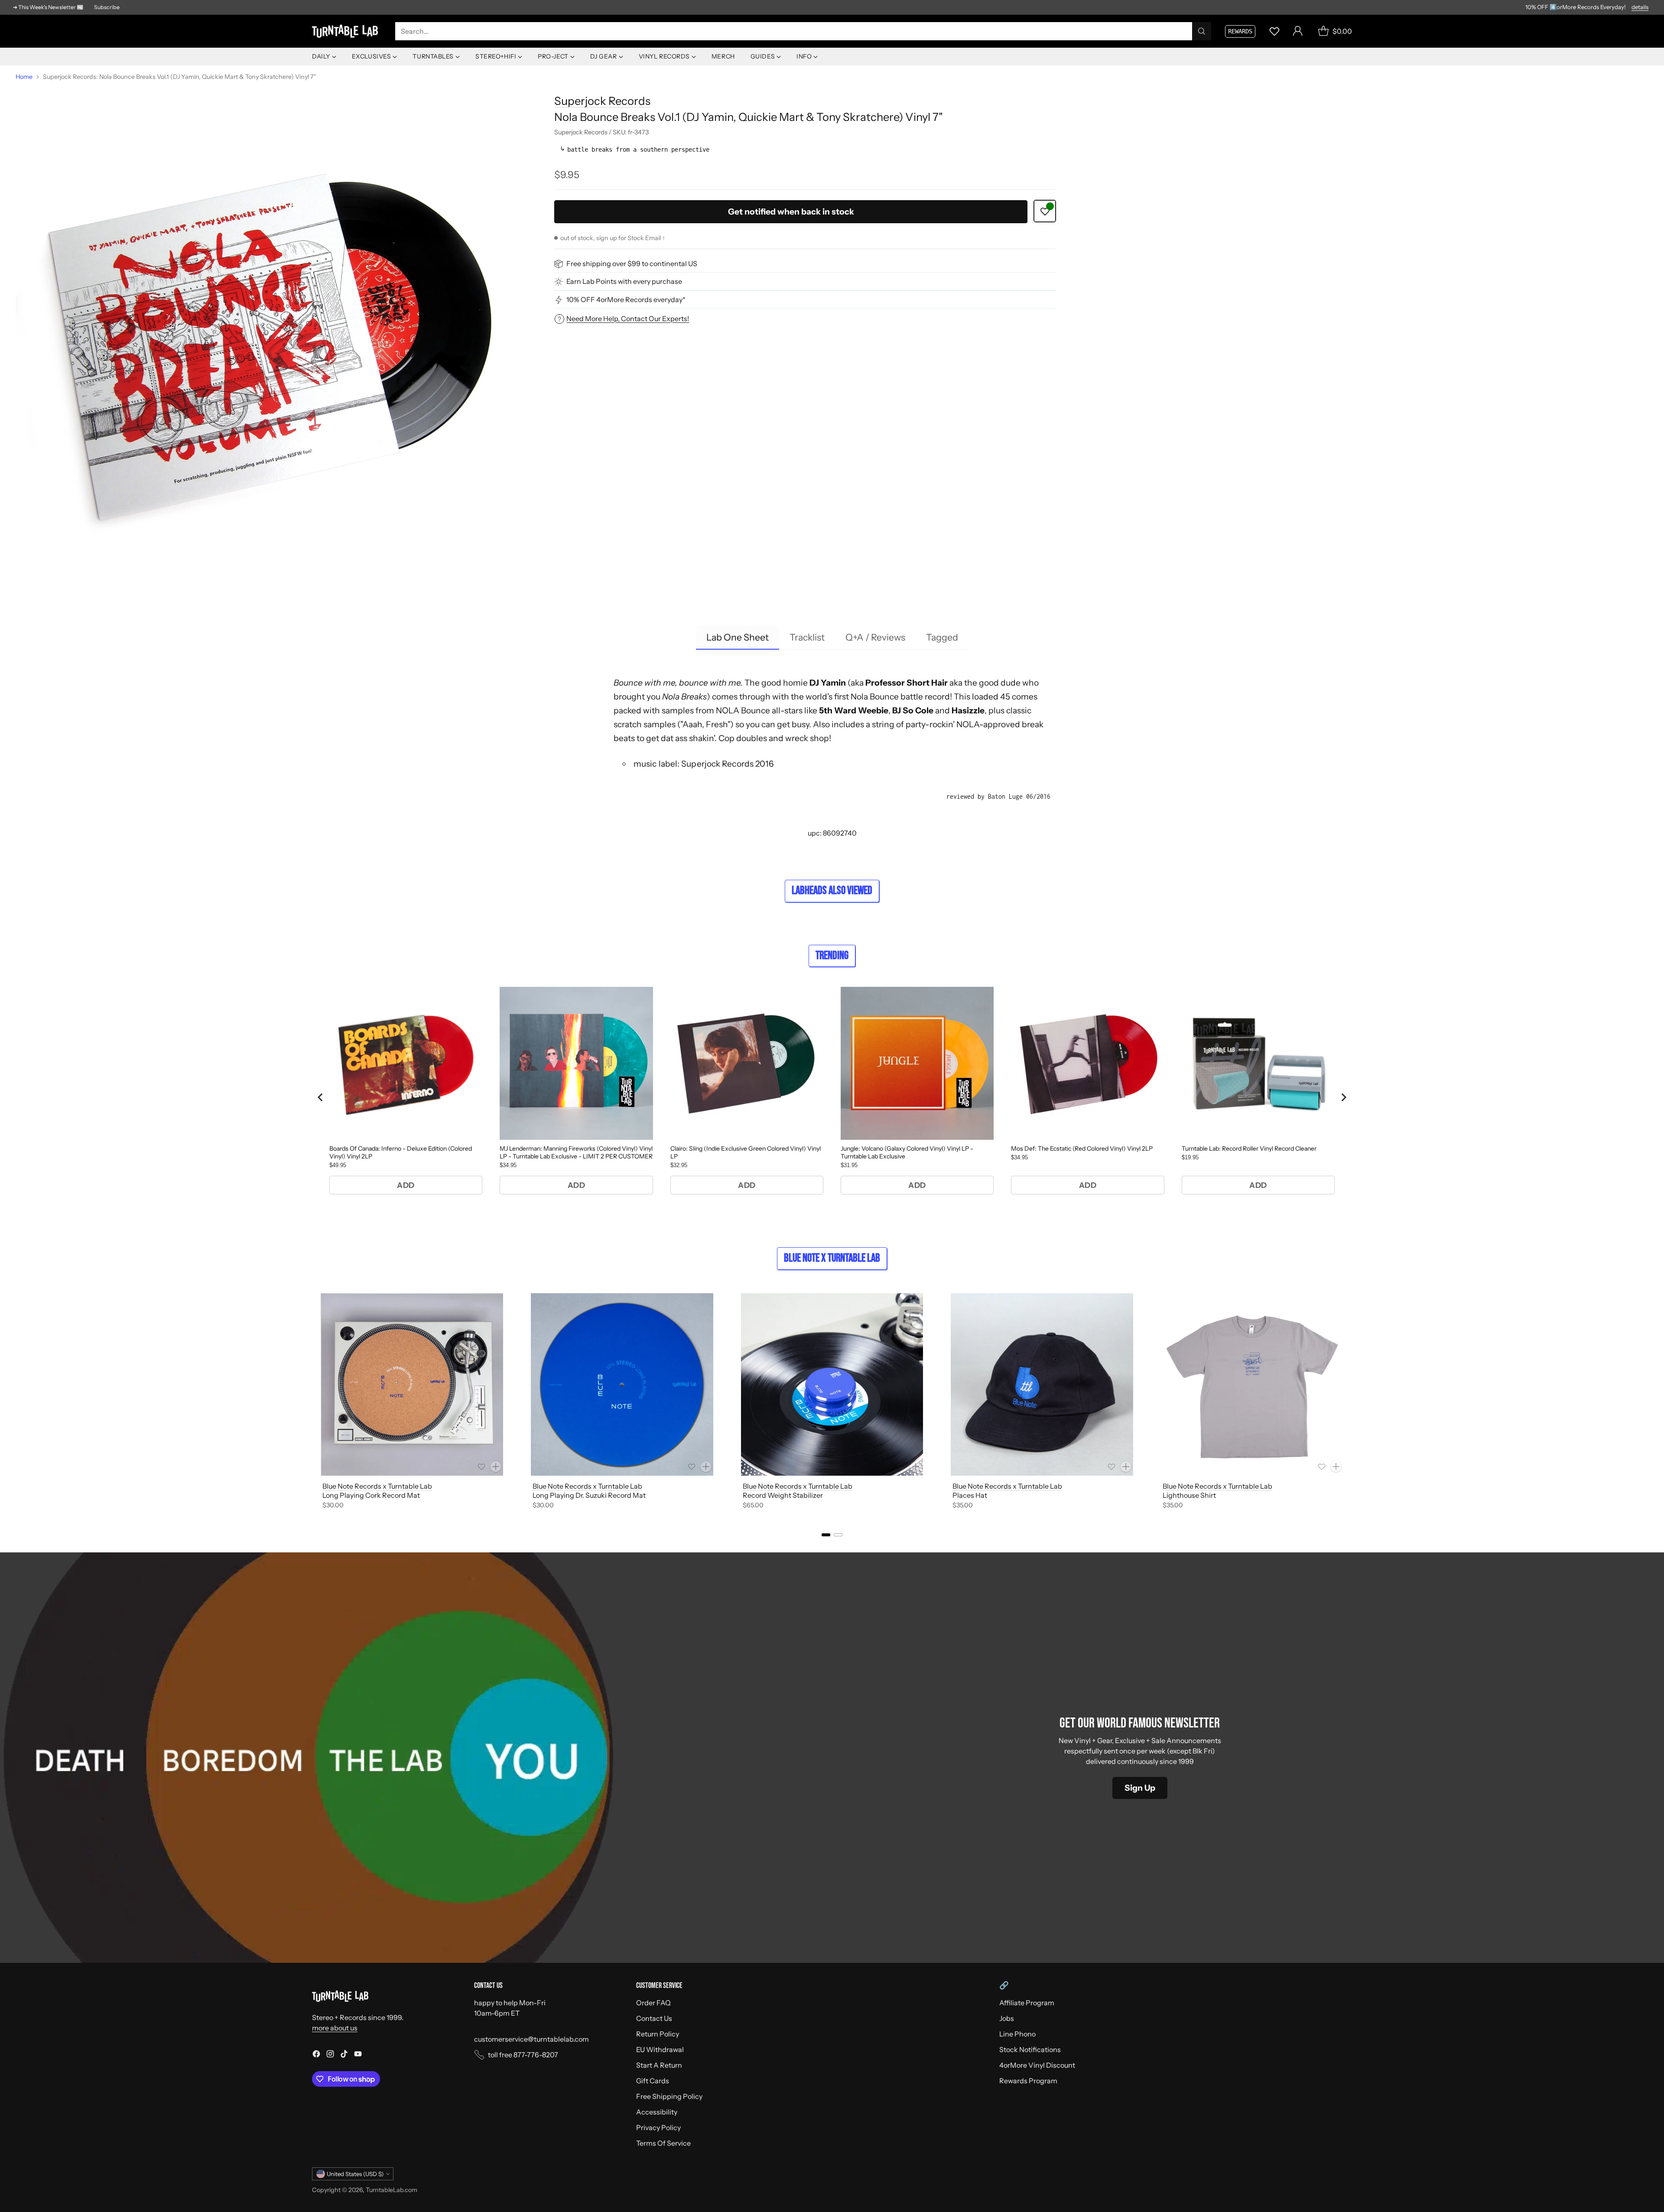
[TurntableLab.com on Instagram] (330, 2055)
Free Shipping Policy (669, 2096)
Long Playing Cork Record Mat (371, 1495)
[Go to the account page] (1298, 31)
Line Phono (1017, 2034)
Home (24, 77)
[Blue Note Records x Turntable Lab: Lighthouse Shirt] (1252, 1384)
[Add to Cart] (496, 1467)
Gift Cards (653, 2081)
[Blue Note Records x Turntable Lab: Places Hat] (1042, 1384)
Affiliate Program (1027, 2003)
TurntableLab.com (392, 2190)
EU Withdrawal (660, 2049)
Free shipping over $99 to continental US (632, 264)
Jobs (1007, 2018)
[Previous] (312, 1403)
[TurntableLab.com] (347, 31)
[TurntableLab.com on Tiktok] (344, 2055)
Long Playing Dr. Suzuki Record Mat (589, 1495)
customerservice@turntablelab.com (531, 2039)
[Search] (1202, 31)
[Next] (1352, 1403)
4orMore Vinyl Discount (1037, 2065)
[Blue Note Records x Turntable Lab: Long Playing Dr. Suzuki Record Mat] (622, 1384)
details (1640, 7)
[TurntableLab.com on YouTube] (358, 2055)
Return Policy (658, 2034)
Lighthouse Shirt (1189, 1495)
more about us (335, 2028)
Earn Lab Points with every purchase (624, 282)
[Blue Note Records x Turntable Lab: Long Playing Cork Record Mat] (412, 1384)
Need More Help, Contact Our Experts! (628, 319)
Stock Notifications (1030, 2049)
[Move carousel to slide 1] (826, 1535)
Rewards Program (1028, 2081)
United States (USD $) (355, 2174)
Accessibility (657, 2112)
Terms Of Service (663, 2143)
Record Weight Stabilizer (783, 1495)
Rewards (1240, 31)
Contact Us (654, 2018)
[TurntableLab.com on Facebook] (316, 2055)
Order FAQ (653, 2003)
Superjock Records (602, 101)
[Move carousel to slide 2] (838, 1535)
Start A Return (659, 2065)
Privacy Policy (658, 2127)
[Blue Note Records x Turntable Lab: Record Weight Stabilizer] (832, 1384)
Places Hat (970, 1495)
